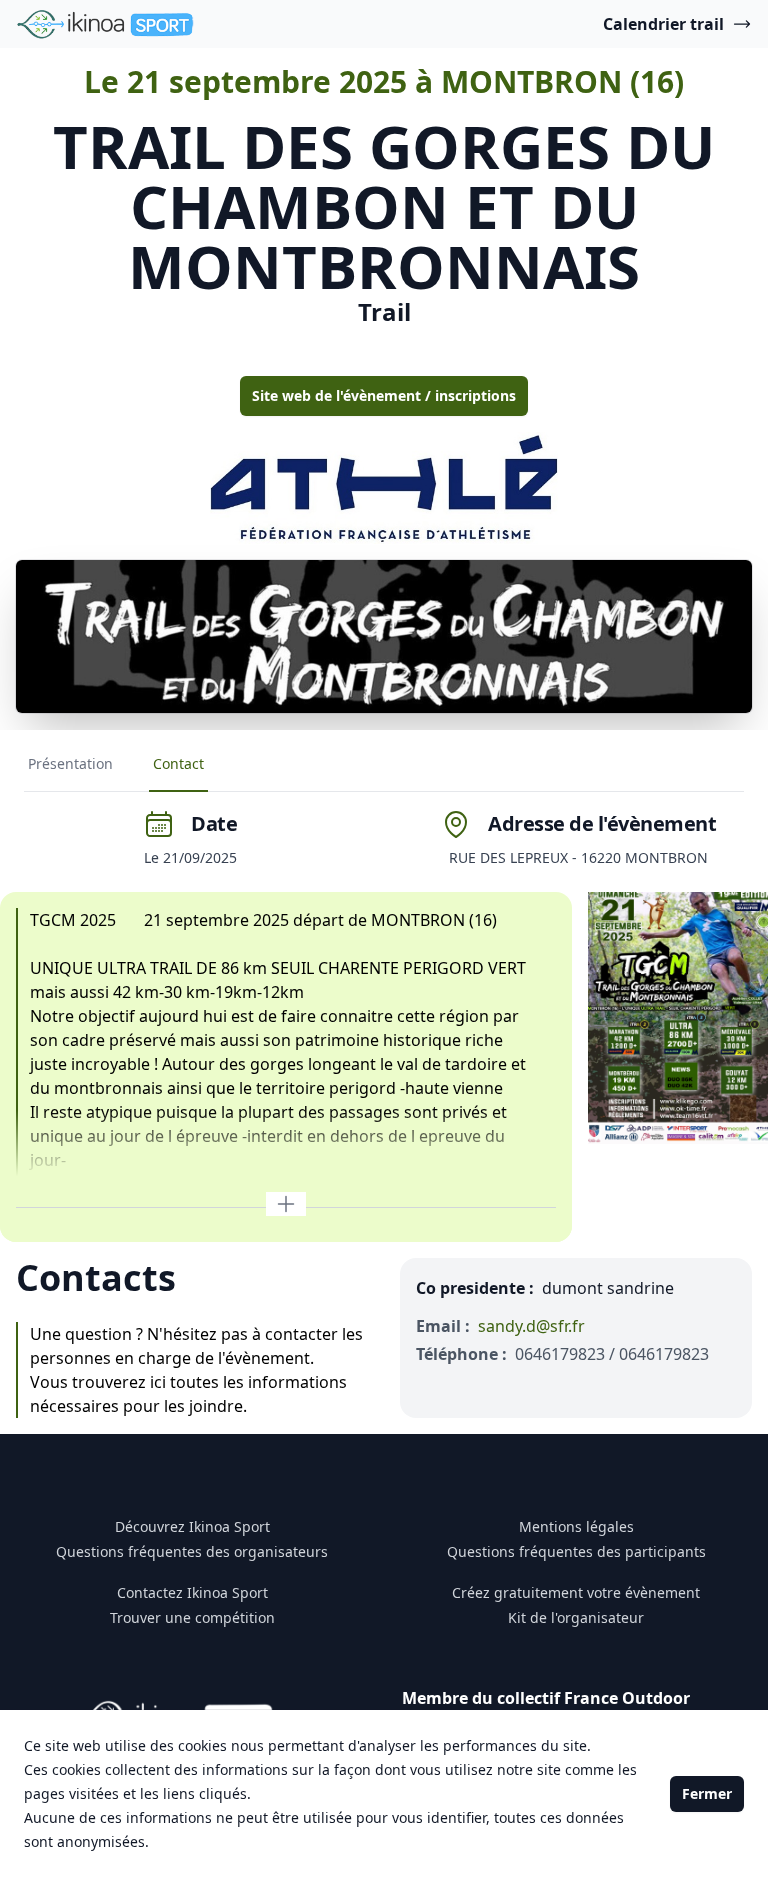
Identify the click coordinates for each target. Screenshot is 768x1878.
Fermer (707, 1793)
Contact (178, 763)
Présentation (70, 763)
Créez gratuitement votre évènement (576, 1592)
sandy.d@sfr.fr (531, 1326)
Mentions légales (576, 1526)
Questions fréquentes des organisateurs (192, 1551)
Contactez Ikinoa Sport (192, 1592)
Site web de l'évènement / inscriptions (384, 395)
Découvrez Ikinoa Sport (192, 1526)
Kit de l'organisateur (576, 1617)
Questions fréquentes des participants (576, 1551)
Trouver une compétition (192, 1617)
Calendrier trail (663, 24)
